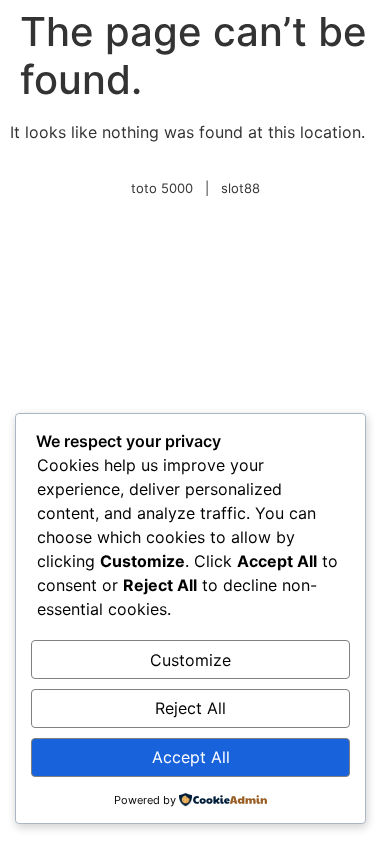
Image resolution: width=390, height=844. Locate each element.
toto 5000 (162, 188)
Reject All (190, 708)
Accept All (191, 757)
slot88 (240, 188)
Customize (190, 660)
